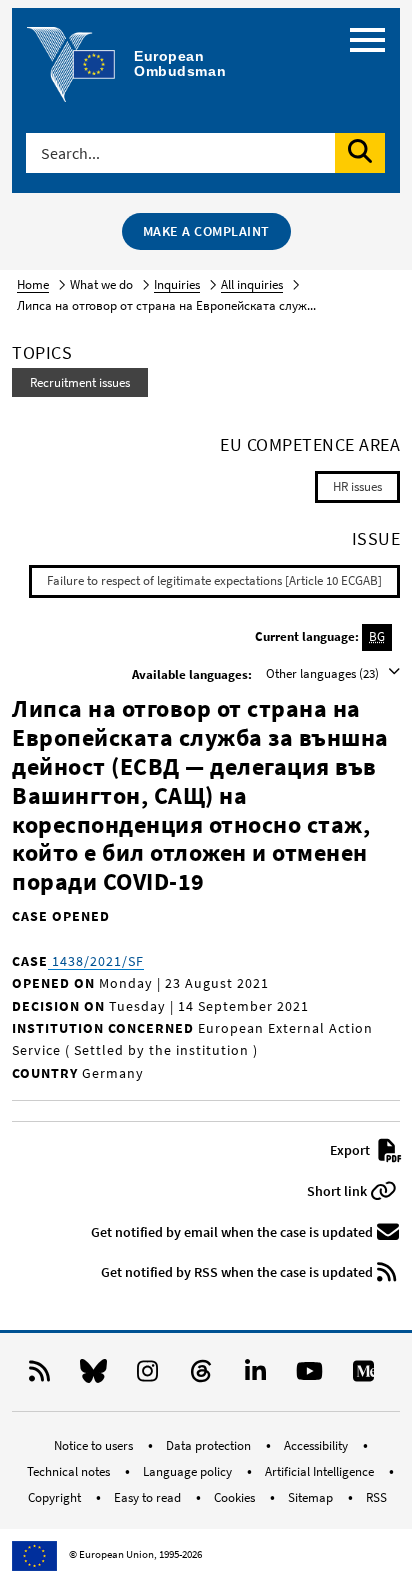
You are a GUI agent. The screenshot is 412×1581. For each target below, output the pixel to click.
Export (351, 1150)
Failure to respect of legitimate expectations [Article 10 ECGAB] (214, 580)
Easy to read (149, 1497)
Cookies (236, 1497)
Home (33, 284)
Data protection (210, 1445)
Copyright (56, 1497)
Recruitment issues (80, 382)
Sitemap (312, 1497)
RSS (376, 1497)
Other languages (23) (324, 673)
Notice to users (95, 1445)
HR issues (357, 486)
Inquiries (177, 284)
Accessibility (317, 1445)
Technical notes (70, 1471)
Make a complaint (206, 231)
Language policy (189, 1471)
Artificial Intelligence (321, 1471)
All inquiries (252, 284)
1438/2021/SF (96, 961)
